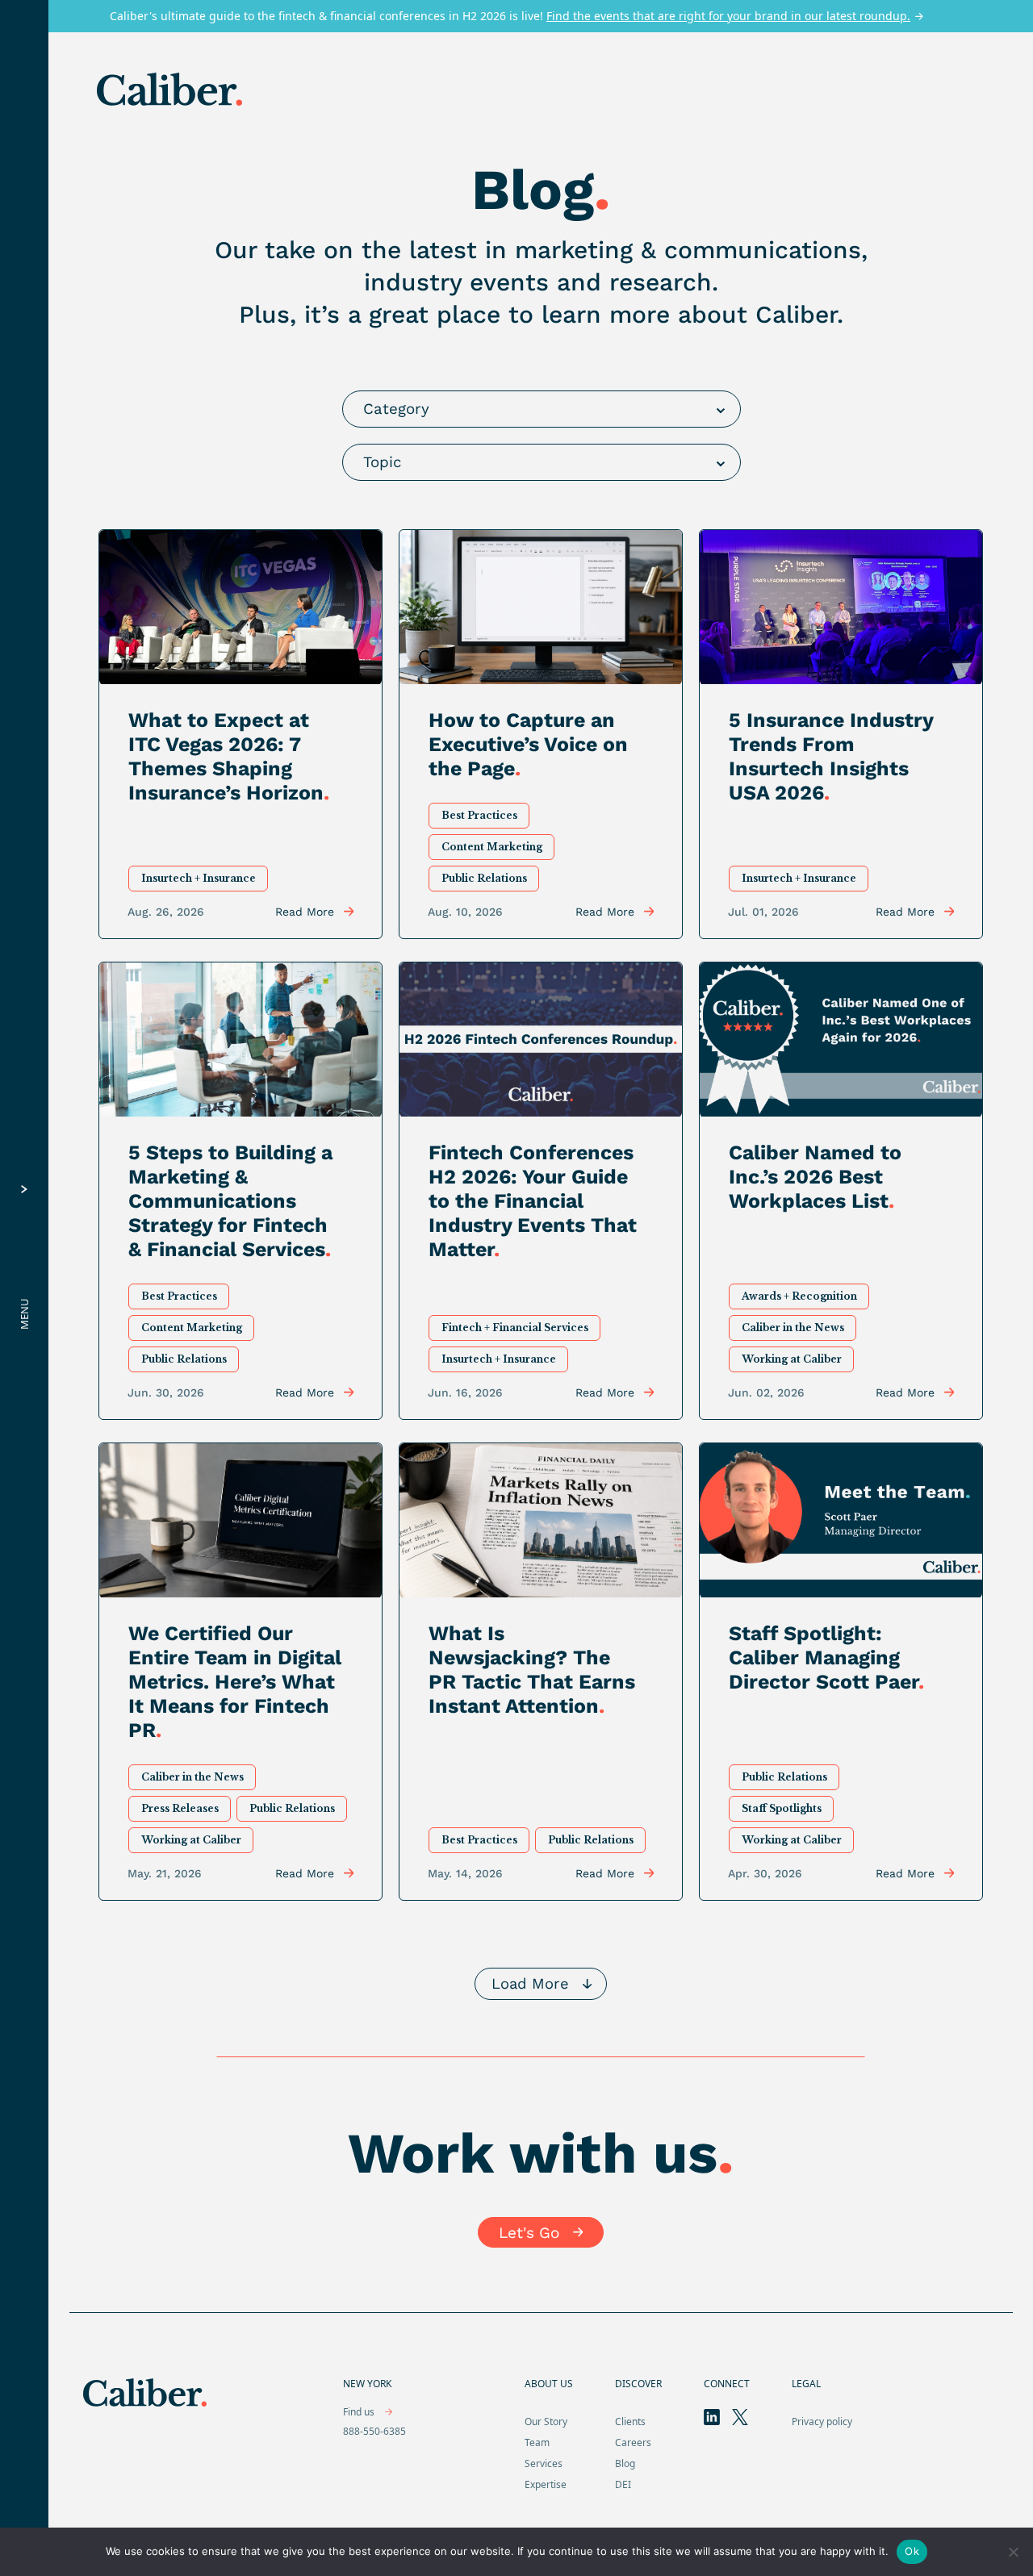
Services (544, 2463)
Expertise (546, 2484)
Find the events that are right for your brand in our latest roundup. (728, 16)
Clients (630, 2422)
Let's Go (529, 2233)
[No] (1013, 2552)
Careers (633, 2442)
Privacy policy (822, 2422)
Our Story (546, 2422)
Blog (625, 2463)
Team (537, 2442)
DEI (623, 2484)
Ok (912, 2551)
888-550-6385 (374, 2431)
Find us (360, 2412)
